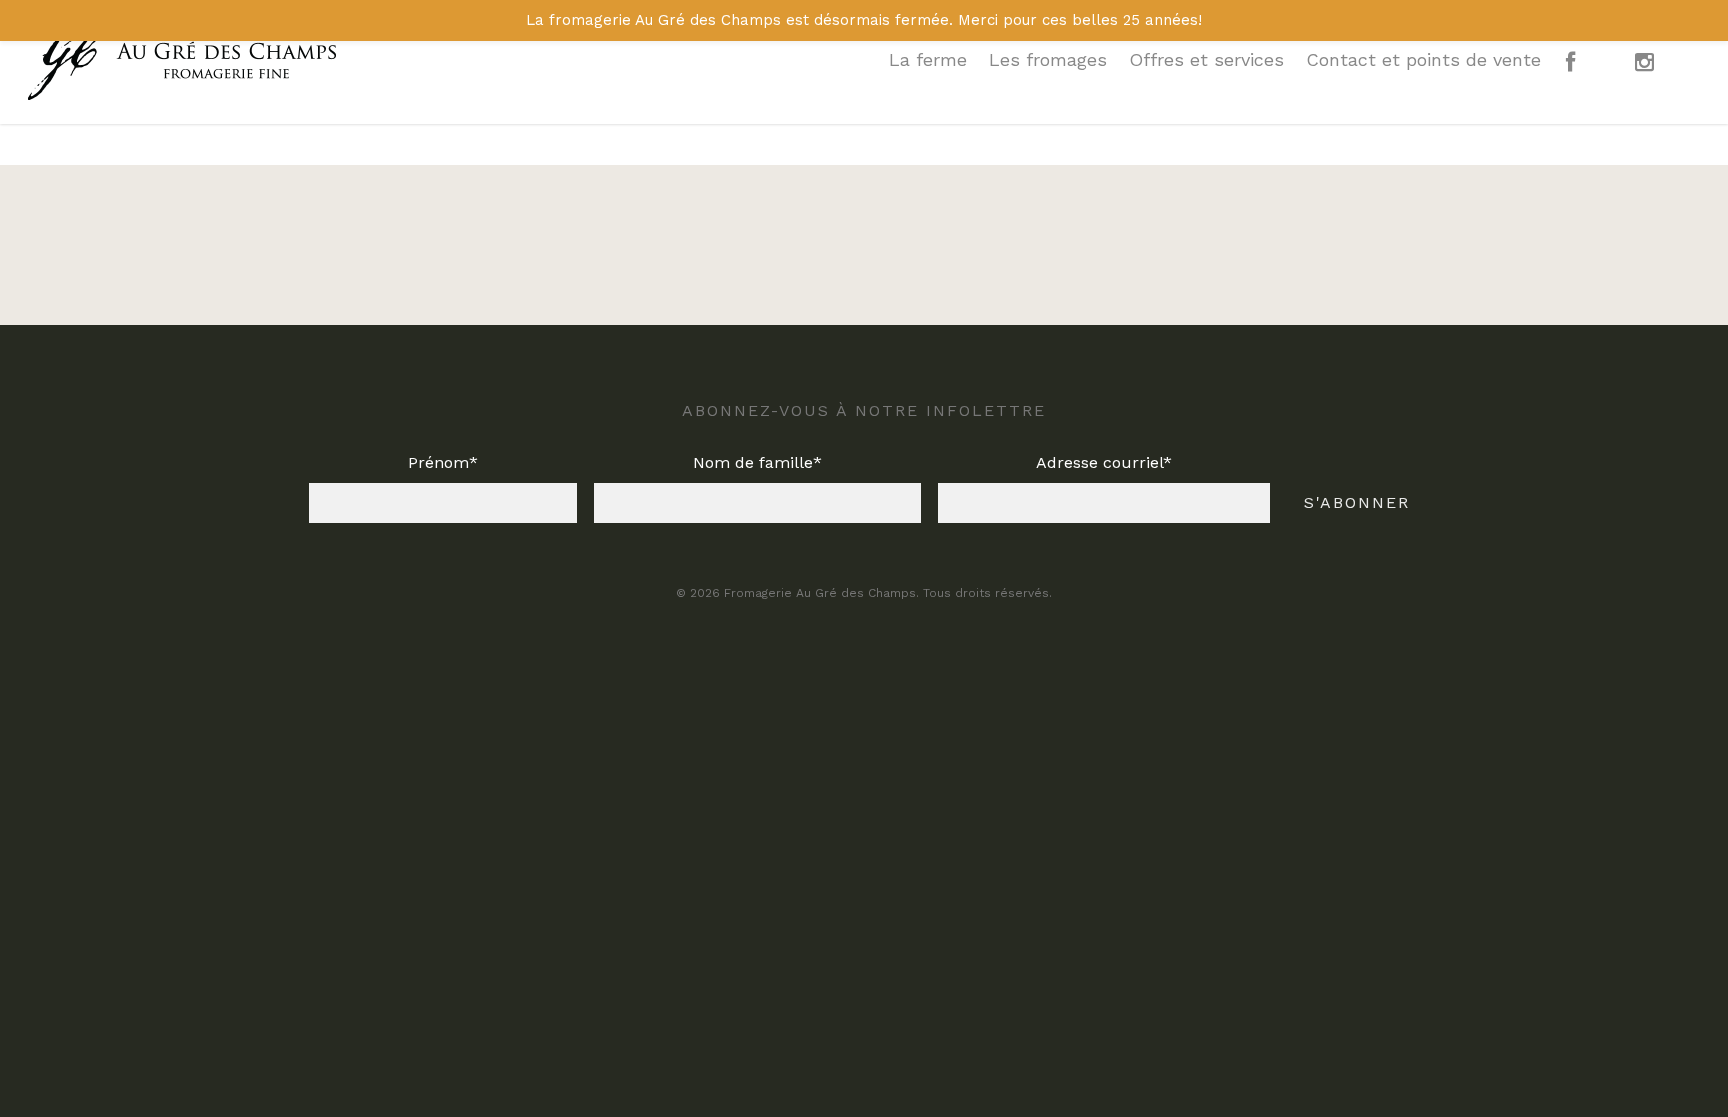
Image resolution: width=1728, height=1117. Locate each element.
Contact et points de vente (1423, 59)
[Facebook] (1586, 72)
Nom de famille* (757, 462)
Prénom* (443, 462)
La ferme (928, 59)
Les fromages (1048, 59)
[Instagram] (1660, 72)
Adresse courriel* (1104, 462)
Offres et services (1206, 59)
